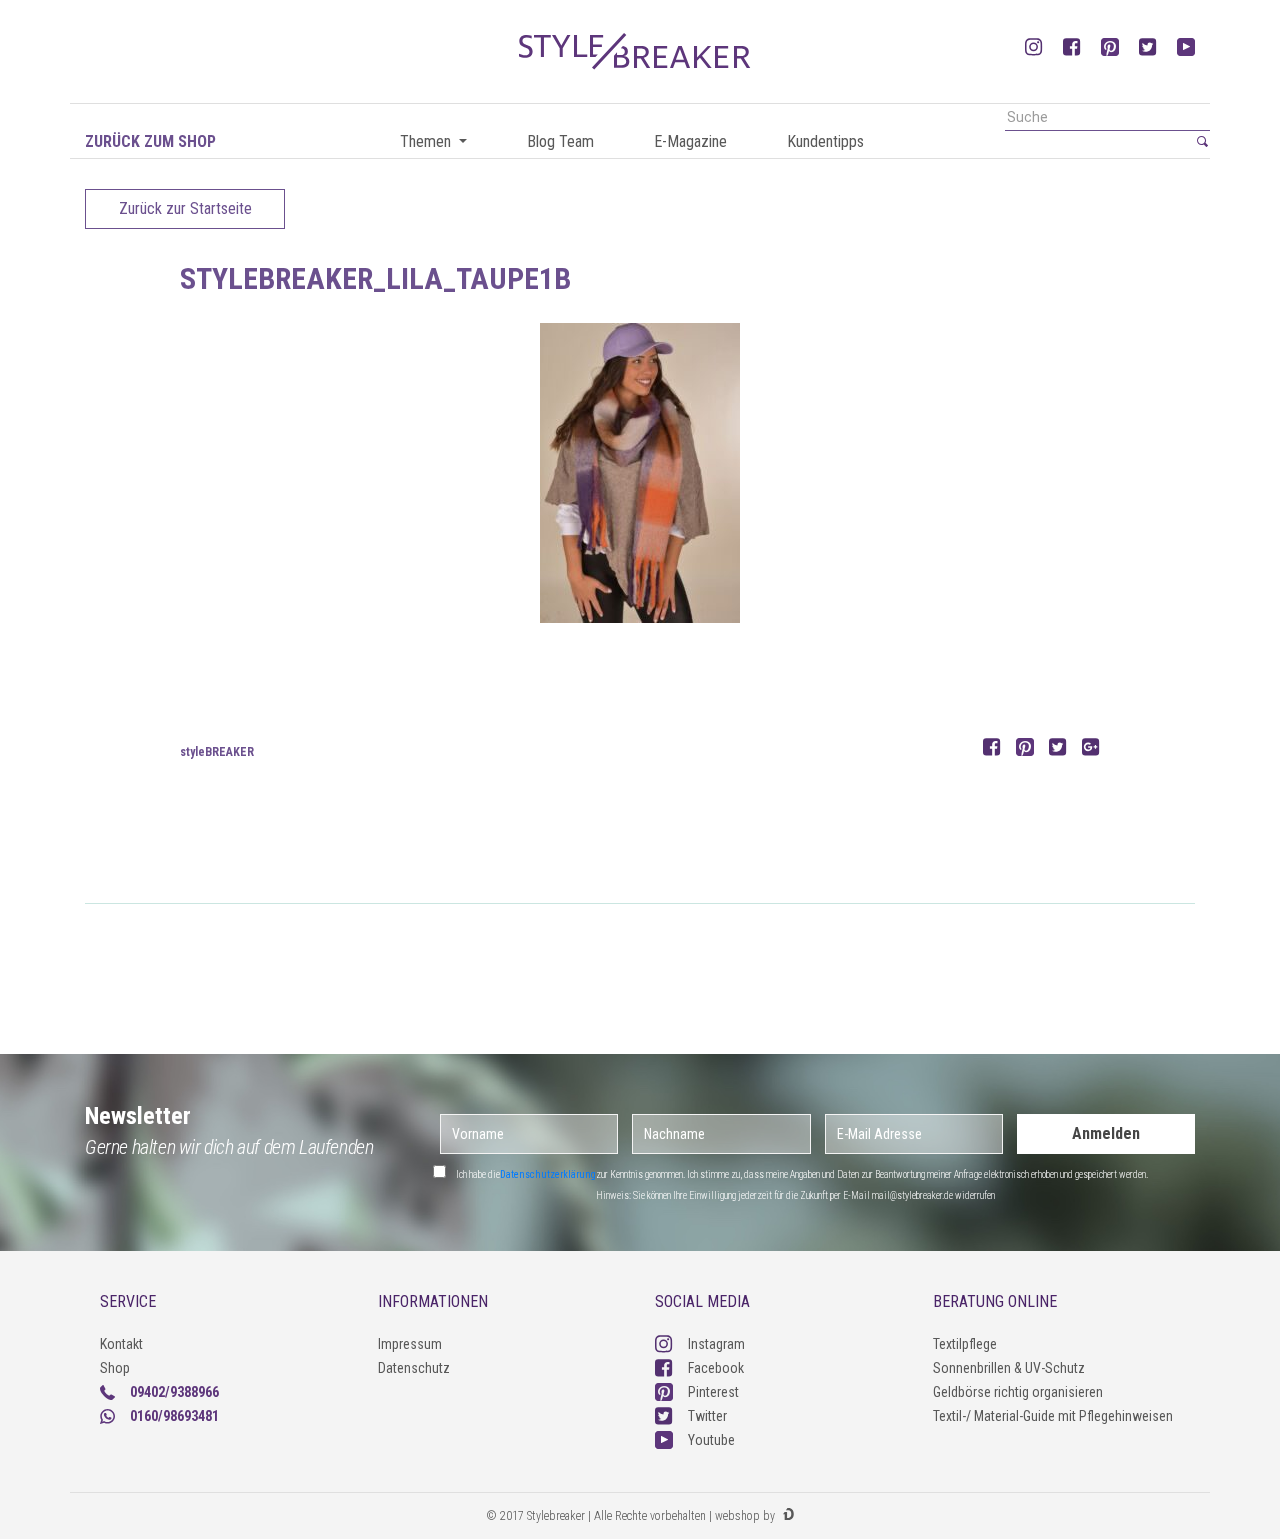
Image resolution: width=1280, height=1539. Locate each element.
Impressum (410, 1344)
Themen (427, 141)
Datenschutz (414, 1368)
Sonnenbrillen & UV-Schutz (1009, 1368)
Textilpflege (965, 1344)
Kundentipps (825, 141)
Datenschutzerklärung (548, 1174)
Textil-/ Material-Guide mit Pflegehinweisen (1053, 1416)
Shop (115, 1368)
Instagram (716, 1344)
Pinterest (713, 1392)
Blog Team (560, 141)
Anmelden (1106, 1133)
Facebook (716, 1368)
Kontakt (121, 1344)
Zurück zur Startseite (185, 208)
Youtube (711, 1440)
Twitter (707, 1416)
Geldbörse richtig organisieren (1018, 1392)
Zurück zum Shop (150, 141)
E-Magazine (690, 141)
